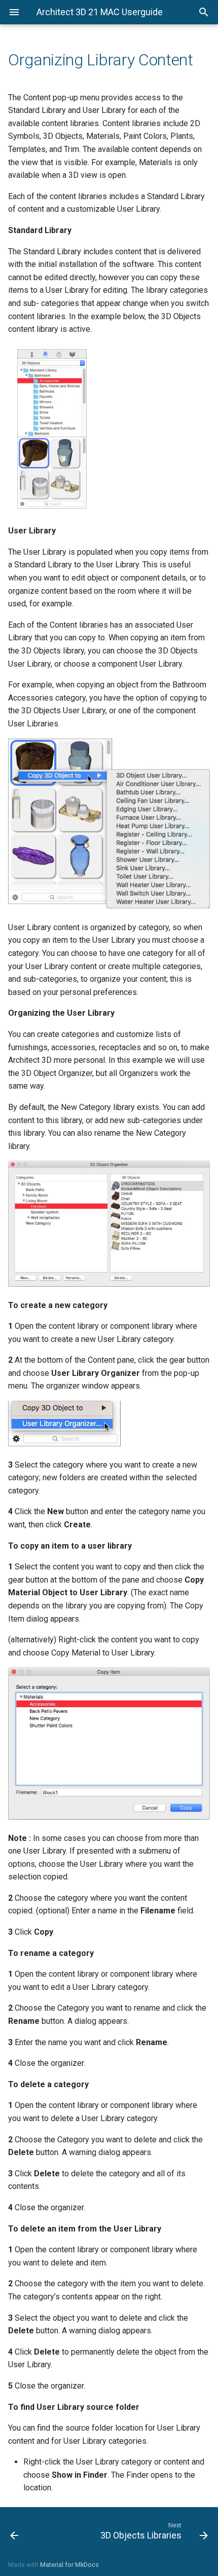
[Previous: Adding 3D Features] (29, 2530)
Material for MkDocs (69, 2565)
